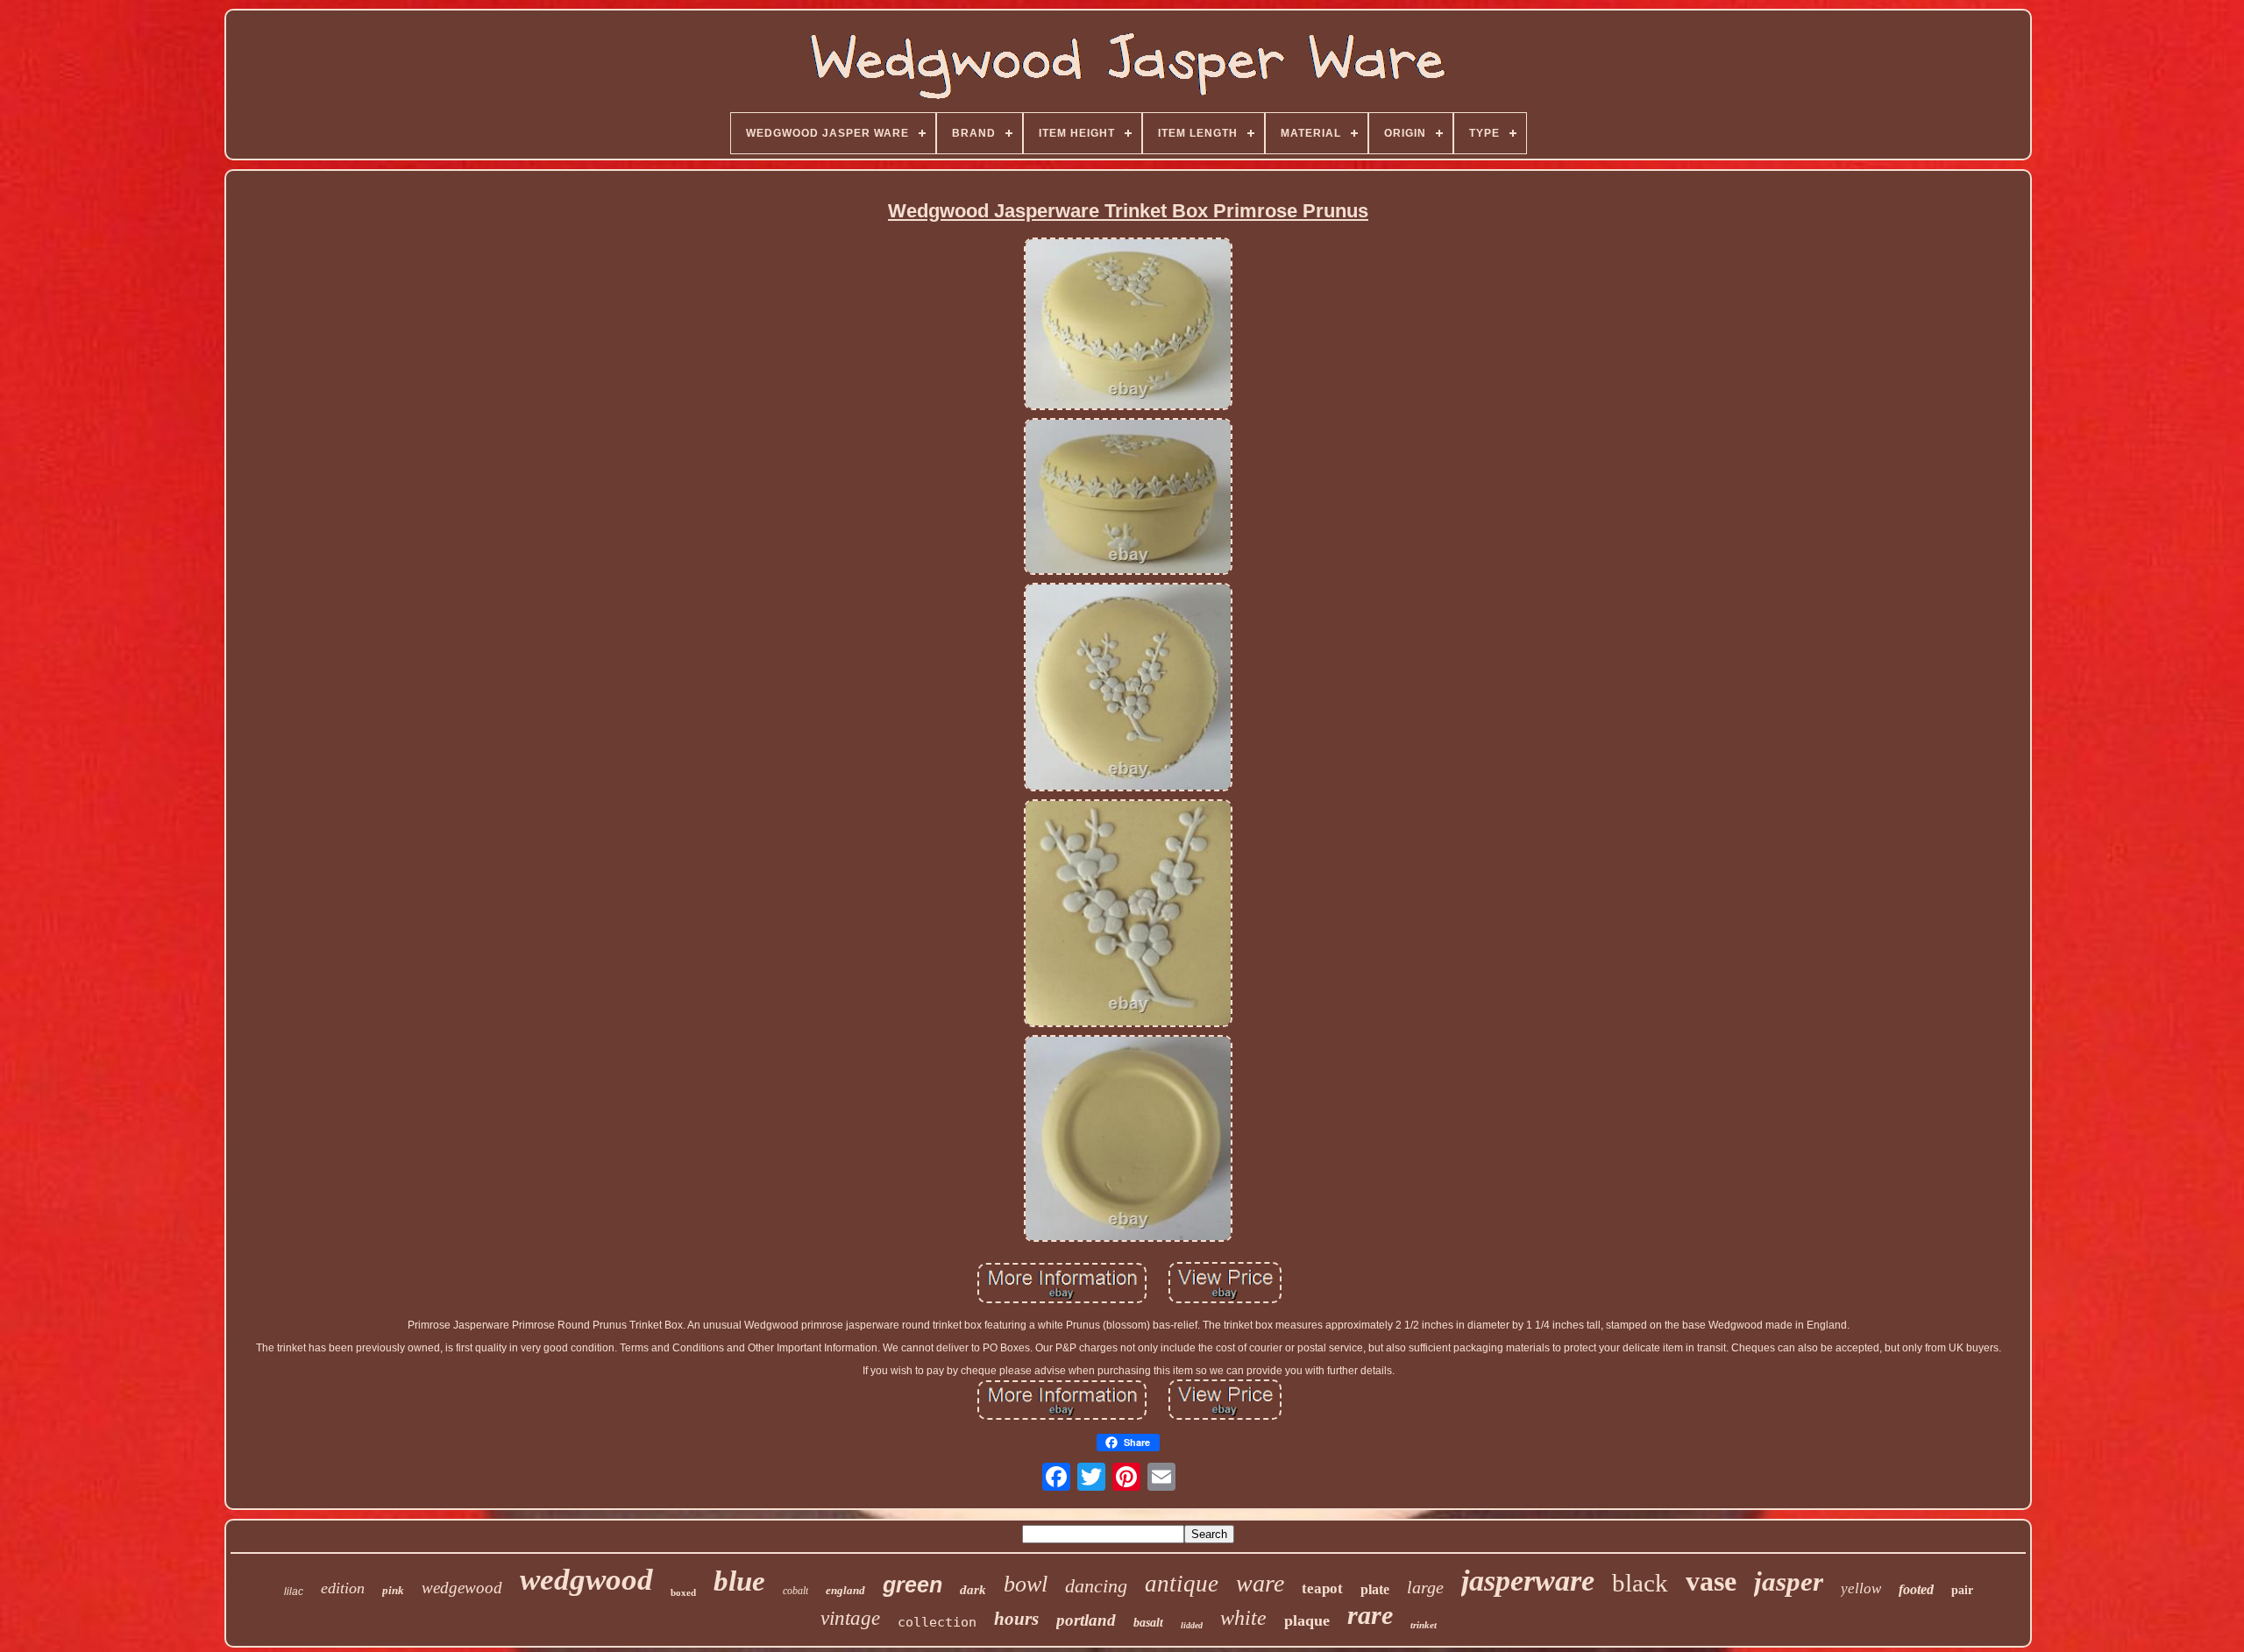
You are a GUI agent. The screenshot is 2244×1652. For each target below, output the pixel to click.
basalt (1148, 1623)
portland (1086, 1620)
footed (1916, 1589)
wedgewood (462, 1588)
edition (343, 1588)
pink (393, 1590)
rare (1370, 1615)
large (1425, 1587)
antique (1182, 1584)
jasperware (1528, 1581)
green (913, 1585)
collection (937, 1622)
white (1243, 1618)
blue (739, 1581)
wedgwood (586, 1580)
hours (1016, 1619)
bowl (1026, 1584)
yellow (1861, 1588)
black (1640, 1583)
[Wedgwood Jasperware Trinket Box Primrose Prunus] (1128, 325)
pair (1962, 1590)
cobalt (795, 1591)
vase (1711, 1581)
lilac (294, 1592)
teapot (1322, 1588)
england (845, 1590)
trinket (1424, 1625)
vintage (850, 1618)
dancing (1096, 1586)
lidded (1192, 1625)
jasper (1789, 1581)
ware (1260, 1583)
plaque (1307, 1620)
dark (973, 1590)
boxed (683, 1592)
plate (1375, 1589)
